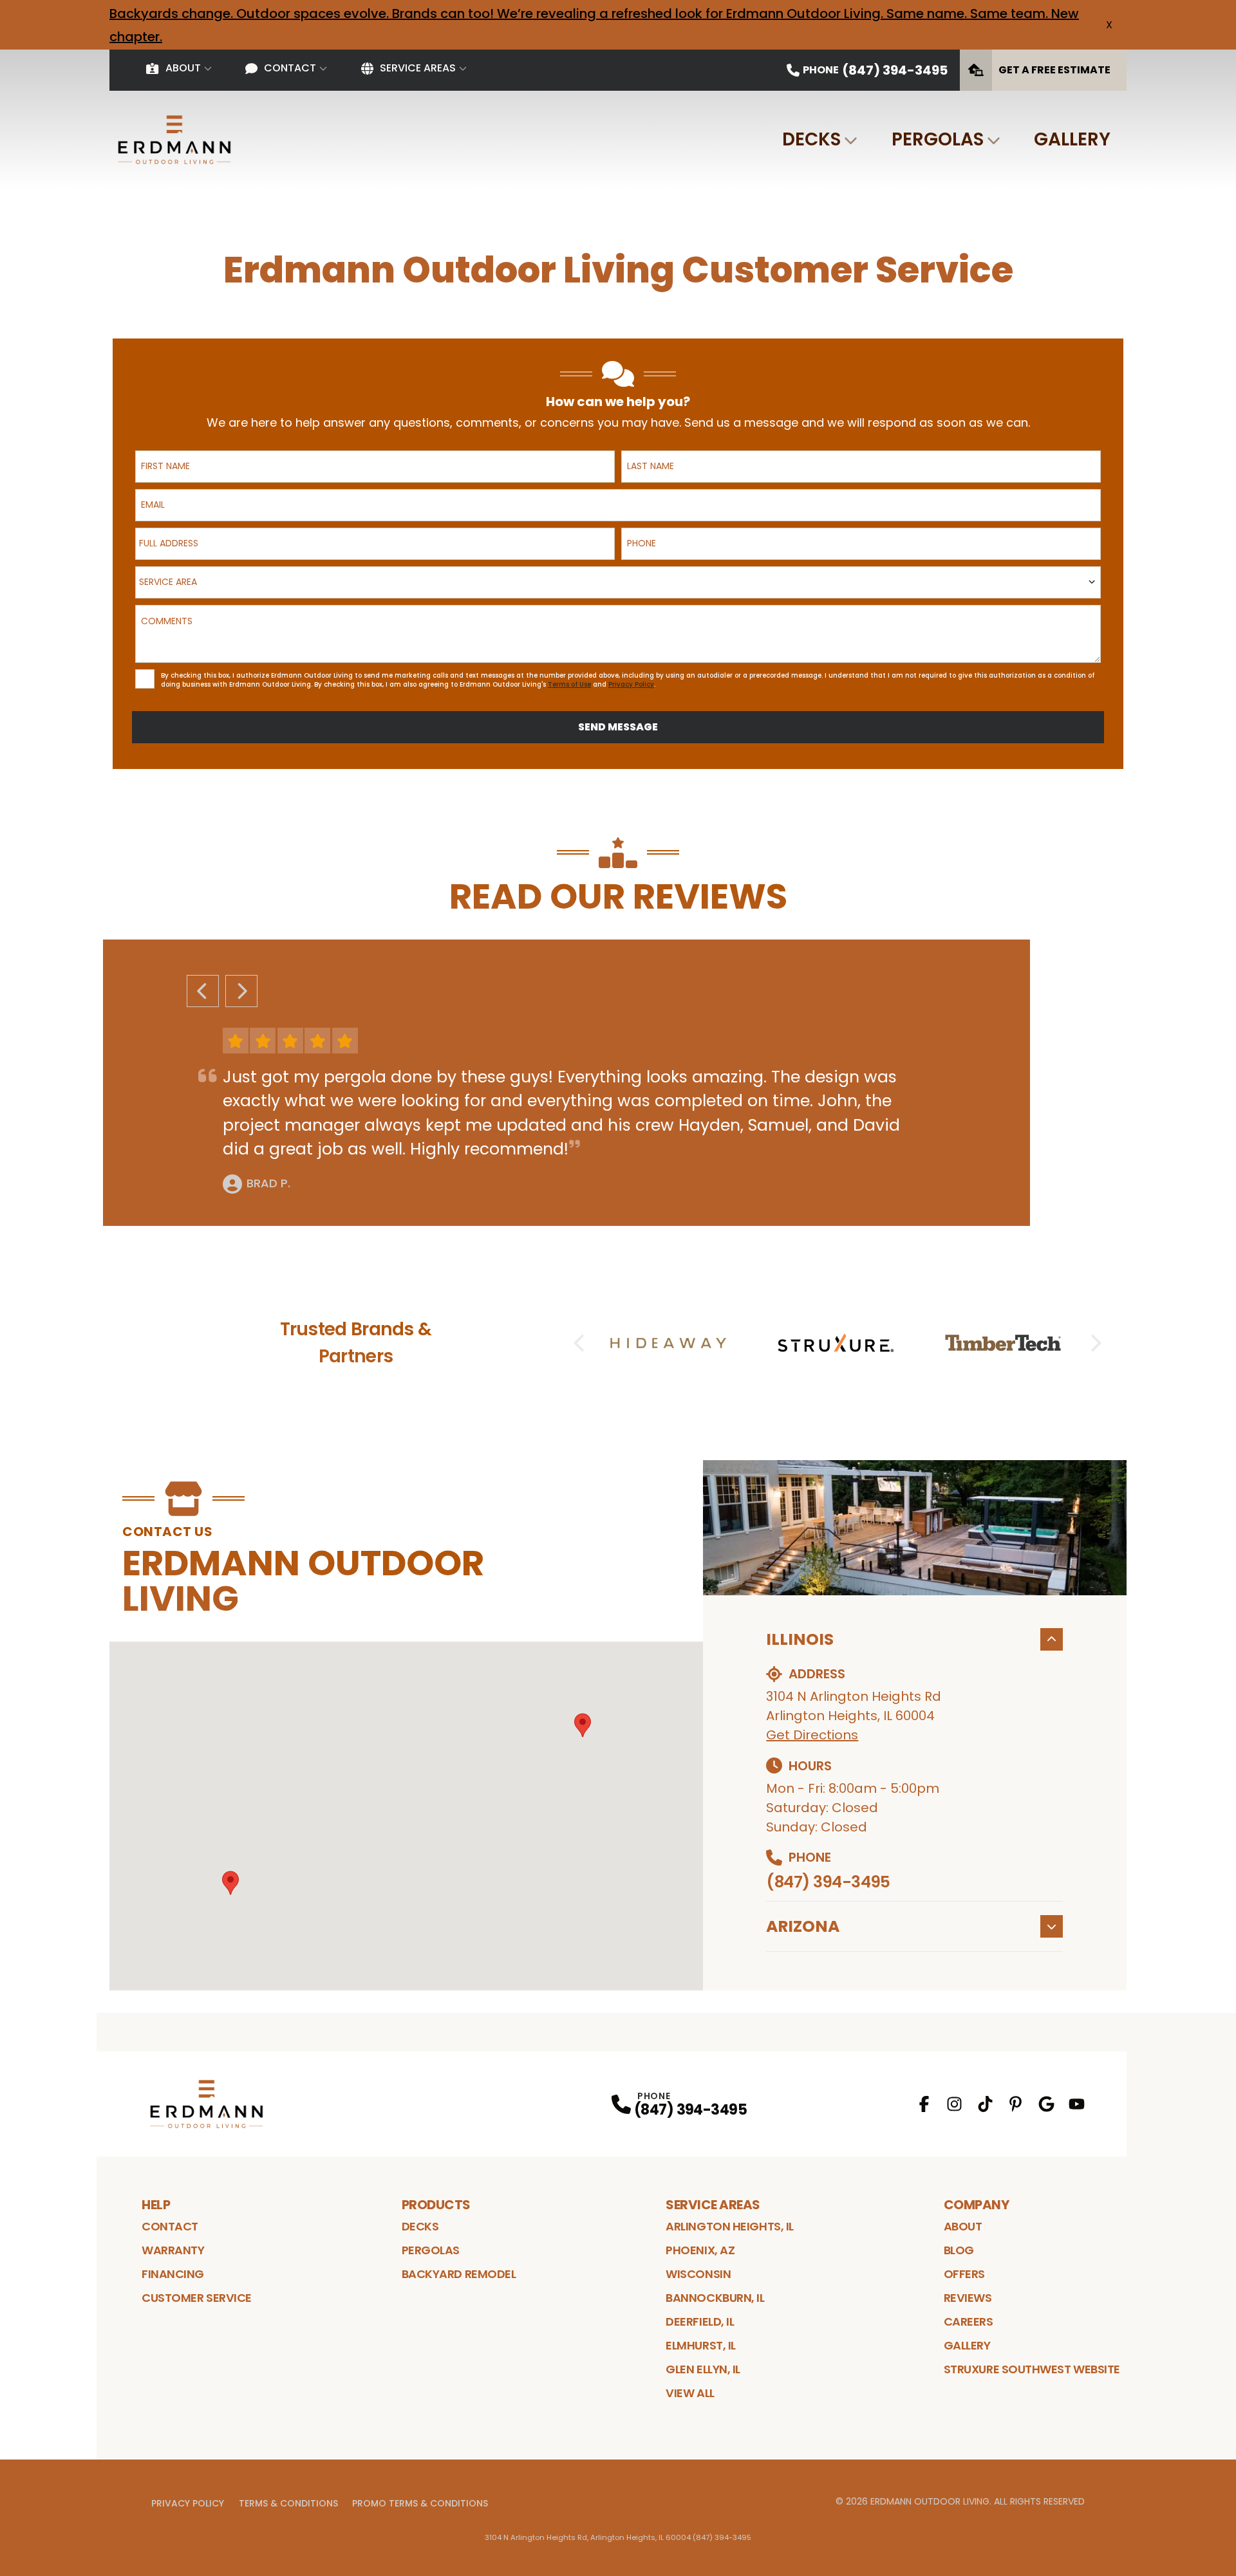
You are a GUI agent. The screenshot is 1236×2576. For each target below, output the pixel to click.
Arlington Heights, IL (730, 2226)
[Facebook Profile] (924, 2104)
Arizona (803, 1926)
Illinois (800, 1639)
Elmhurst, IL (701, 2345)
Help (156, 2205)
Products (436, 2205)
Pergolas (938, 139)
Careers (969, 2321)
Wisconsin (698, 2274)
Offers (964, 2274)
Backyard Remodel (459, 2274)
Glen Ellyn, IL (703, 2369)
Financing (173, 2274)
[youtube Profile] (1077, 2104)
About (183, 68)
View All (690, 2393)
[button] (583, 1725)
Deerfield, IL (700, 2321)
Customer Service (197, 2298)
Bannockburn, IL (715, 2298)
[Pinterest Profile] (1016, 2104)
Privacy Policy (188, 2503)
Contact (290, 68)
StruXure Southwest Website (1032, 2369)
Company (977, 2205)
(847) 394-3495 (828, 1882)
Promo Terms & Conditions (420, 2503)
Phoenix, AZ (700, 2250)
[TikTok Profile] (985, 2104)
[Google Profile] (1046, 2104)
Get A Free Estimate (1054, 70)
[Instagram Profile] (954, 2104)
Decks (811, 139)
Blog (959, 2250)
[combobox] (375, 544)
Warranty (173, 2250)
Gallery (1072, 139)
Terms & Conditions (288, 2503)
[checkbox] (145, 679)
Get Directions (812, 1735)
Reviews (968, 2298)
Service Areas (418, 68)
